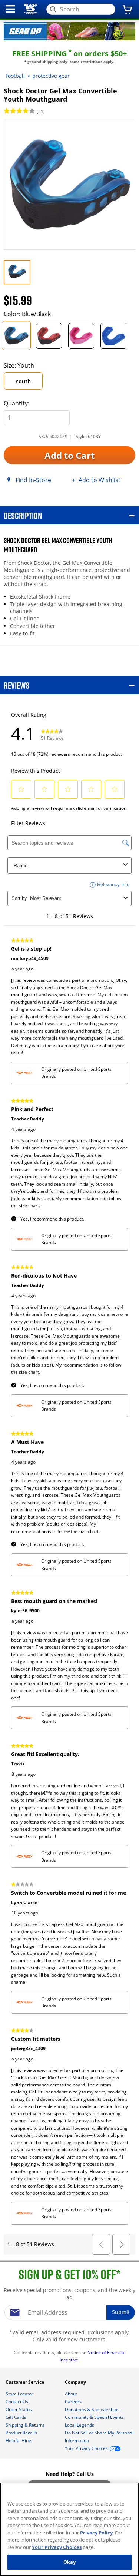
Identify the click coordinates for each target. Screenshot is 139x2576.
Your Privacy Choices (57, 2547)
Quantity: (16, 403)
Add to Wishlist (100, 480)
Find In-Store (33, 480)
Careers (74, 2402)
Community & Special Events (95, 2417)
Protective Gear (51, 76)
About (72, 2394)
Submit (121, 2312)
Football (15, 76)
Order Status (19, 2409)
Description (23, 515)
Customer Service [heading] (25, 2382)
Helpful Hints (19, 2441)
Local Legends (80, 2425)
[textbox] (70, 2312)
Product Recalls (22, 2433)
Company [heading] (76, 2382)
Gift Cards (16, 2417)
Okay (70, 2562)
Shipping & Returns (26, 2425)
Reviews (16, 685)
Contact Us (17, 2402)
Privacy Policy (96, 2533)
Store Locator (20, 2394)
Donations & (92, 2409)
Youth (23, 381)
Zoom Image (29, 129)
